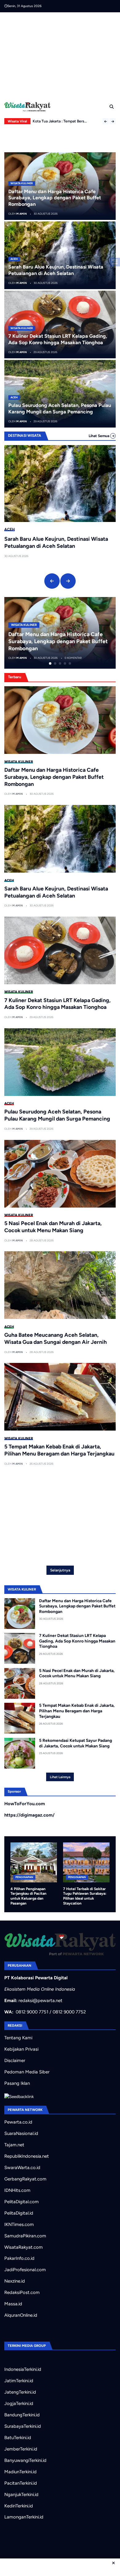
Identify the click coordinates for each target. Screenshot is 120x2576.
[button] (106, 121)
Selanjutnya (60, 1570)
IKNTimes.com (19, 2224)
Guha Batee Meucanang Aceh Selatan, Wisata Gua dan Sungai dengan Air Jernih (56, 1338)
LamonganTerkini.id (24, 2517)
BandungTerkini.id (22, 2415)
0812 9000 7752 (69, 2012)
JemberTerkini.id (21, 2449)
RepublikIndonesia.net (27, 2156)
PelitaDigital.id (19, 2213)
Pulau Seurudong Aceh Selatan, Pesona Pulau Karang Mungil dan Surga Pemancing (60, 408)
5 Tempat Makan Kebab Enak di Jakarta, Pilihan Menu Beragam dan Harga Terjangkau (59, 1450)
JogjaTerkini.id (19, 2403)
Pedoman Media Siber (27, 2072)
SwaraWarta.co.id (22, 2168)
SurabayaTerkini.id (23, 2426)
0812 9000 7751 (32, 2012)
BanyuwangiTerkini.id (25, 2460)
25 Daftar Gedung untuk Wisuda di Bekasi (68, 118)
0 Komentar (95, 658)
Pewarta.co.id (18, 2122)
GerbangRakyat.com (25, 2179)
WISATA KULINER (22, 183)
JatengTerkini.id (20, 2392)
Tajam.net (14, 2145)
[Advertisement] (62, 55)
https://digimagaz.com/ (29, 1815)
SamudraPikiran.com (25, 2236)
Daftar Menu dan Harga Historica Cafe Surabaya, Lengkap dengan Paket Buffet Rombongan (55, 198)
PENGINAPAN (35, 1877)
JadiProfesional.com (25, 2270)
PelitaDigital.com (22, 2202)
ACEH (14, 259)
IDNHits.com (17, 2190)
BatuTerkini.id (18, 2438)
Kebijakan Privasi (21, 2049)
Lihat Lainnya (60, 1777)
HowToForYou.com (25, 1804)
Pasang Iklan (17, 2083)
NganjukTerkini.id (21, 2494)
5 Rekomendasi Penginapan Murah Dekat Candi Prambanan (97, 1894)
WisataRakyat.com (24, 2247)
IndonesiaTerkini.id (23, 2369)
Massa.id (13, 2304)
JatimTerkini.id (19, 2381)
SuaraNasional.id (21, 2133)
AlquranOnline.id (21, 2315)
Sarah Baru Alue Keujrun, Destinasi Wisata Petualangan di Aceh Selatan (56, 270)
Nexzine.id (15, 2281)
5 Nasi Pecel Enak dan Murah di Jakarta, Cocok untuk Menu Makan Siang (53, 1227)
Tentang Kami (18, 2038)
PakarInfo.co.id (19, 2258)
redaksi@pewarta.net (40, 2001)
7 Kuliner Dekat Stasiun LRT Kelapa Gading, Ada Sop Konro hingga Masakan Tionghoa (58, 339)
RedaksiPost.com (22, 2292)
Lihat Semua (99, 436)
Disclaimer (15, 2060)
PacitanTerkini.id (21, 2483)
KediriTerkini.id (19, 2506)
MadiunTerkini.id (20, 2472)
